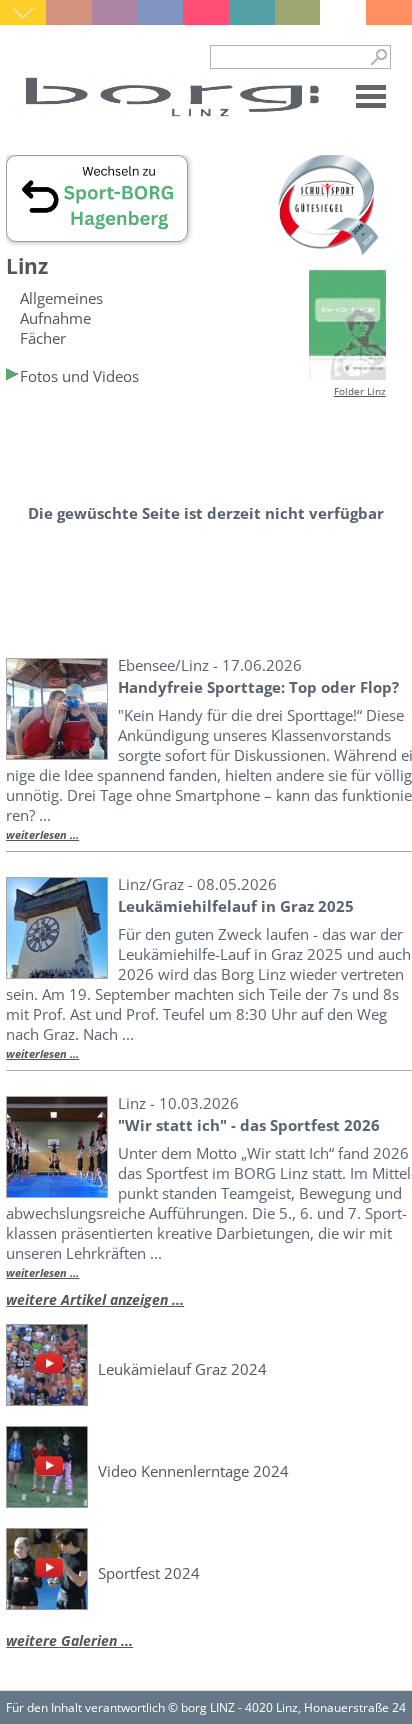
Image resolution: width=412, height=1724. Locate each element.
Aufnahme (55, 318)
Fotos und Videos (79, 376)
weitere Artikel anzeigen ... (95, 1299)
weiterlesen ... (42, 835)
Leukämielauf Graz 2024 (182, 1369)
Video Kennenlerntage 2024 (193, 1471)
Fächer (43, 338)
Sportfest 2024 (149, 1573)
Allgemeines (61, 298)
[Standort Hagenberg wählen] (97, 232)
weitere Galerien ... (69, 1640)
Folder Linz (360, 391)
